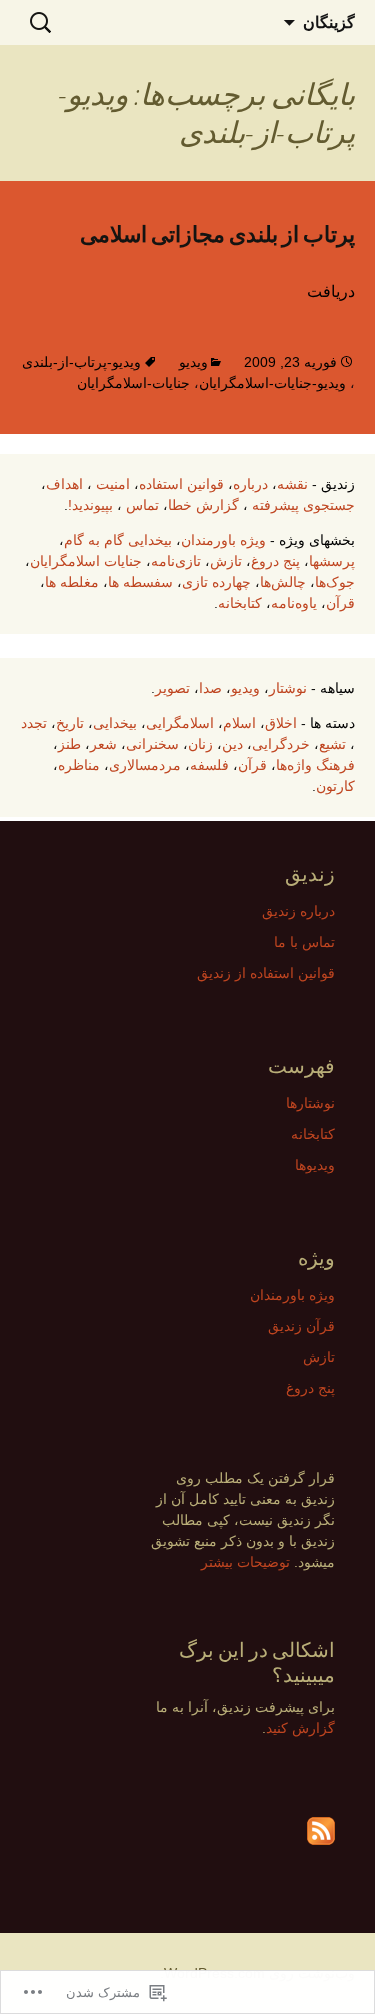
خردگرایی (281, 744)
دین (232, 744)
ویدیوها (315, 1165)
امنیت (113, 484)
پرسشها (332, 561)
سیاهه (337, 688)
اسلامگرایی (180, 723)
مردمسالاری (145, 765)
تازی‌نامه (176, 561)
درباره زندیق (298, 911)
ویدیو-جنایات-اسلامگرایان (272, 383)
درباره (250, 484)
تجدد (34, 723)
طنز (69, 744)
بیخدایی (115, 723)
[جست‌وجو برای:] (37, 22)
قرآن (340, 603)
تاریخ (70, 723)
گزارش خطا (203, 505)
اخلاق (281, 723)
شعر (103, 744)
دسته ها (332, 723)
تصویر (172, 688)
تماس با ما (304, 942)
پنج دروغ (275, 561)
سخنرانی (152, 744)
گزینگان (329, 22)
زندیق (338, 484)
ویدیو (193, 362)
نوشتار (288, 688)
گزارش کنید (300, 1728)
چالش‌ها (283, 582)
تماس (142, 505)
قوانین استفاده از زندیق (266, 973)
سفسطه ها (140, 582)
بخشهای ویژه (317, 540)
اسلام (239, 723)
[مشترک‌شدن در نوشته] (321, 1831)
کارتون (335, 786)
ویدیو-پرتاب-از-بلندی (81, 362)
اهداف (64, 484)
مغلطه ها (72, 582)
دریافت (331, 291)
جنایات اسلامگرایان (86, 561)
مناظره (79, 765)
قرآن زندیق (301, 1326)
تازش (226, 561)
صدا (210, 688)
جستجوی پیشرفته (303, 505)
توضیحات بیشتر (245, 1562)
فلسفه (209, 765)
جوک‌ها (335, 582)
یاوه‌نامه (294, 603)
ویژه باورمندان (223, 540)
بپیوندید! (90, 505)
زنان (200, 744)
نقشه (292, 484)
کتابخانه (240, 603)
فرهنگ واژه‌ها (315, 765)
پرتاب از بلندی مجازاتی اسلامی (217, 234)
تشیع (332, 744)
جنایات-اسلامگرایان (133, 383)
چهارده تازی (216, 582)
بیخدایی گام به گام (118, 540)
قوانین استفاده (181, 484)
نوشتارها (310, 1103)
